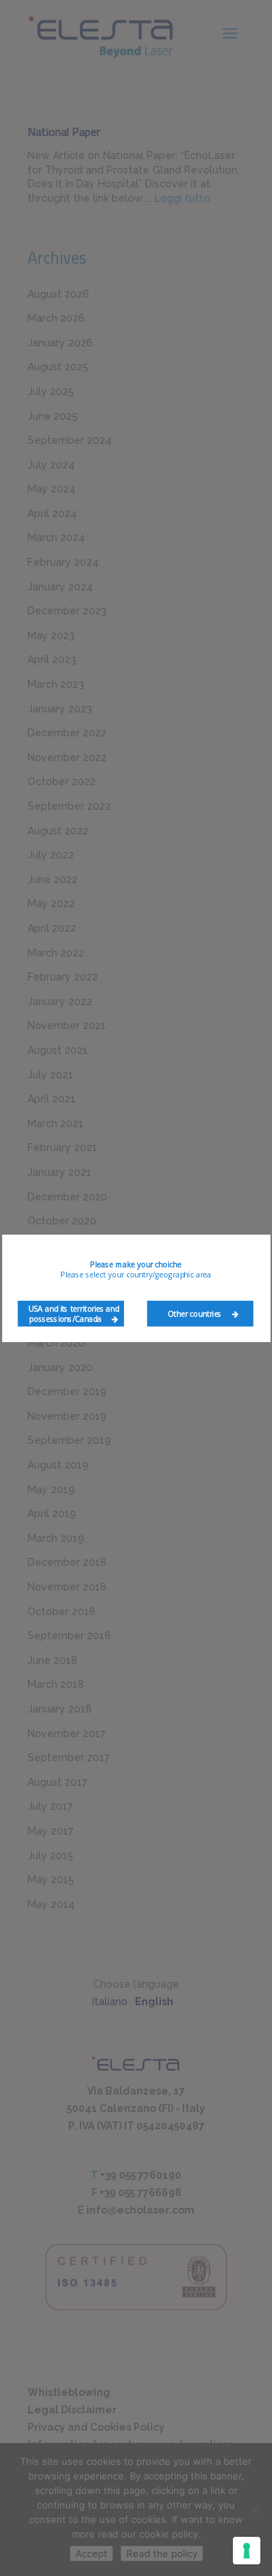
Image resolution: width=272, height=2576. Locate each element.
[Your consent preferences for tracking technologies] (247, 2551)
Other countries (195, 1313)
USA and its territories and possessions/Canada (73, 1313)
